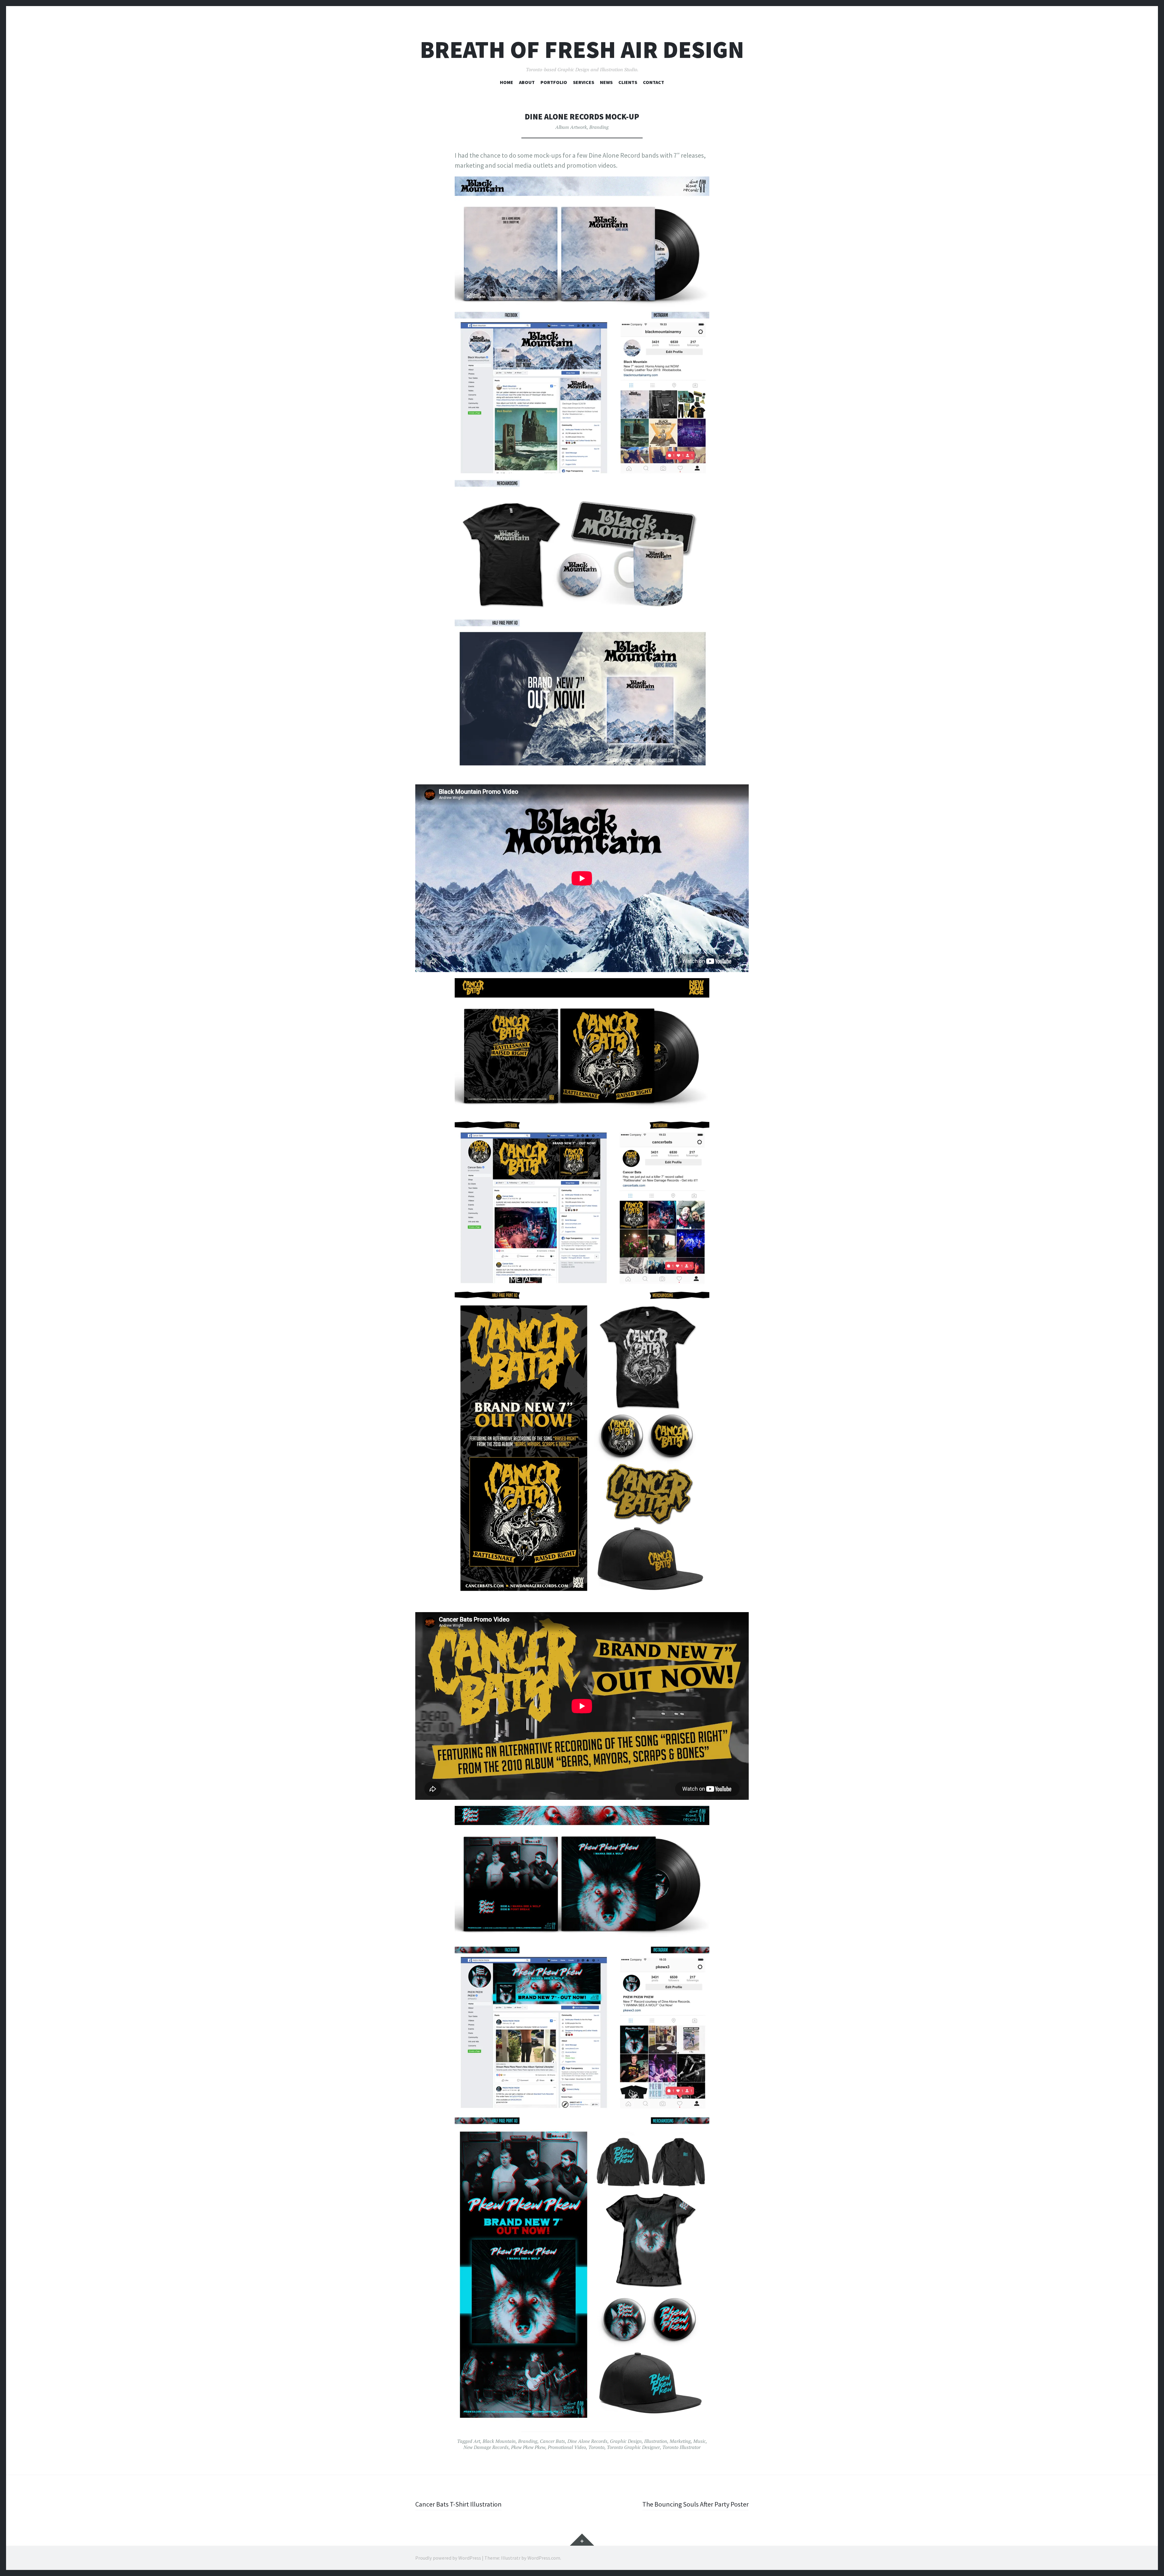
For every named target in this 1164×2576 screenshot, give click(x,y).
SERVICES (584, 82)
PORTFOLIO (554, 82)
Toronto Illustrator (681, 2447)
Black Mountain (499, 2441)
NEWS (606, 82)
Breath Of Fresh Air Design (582, 50)
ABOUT (527, 82)
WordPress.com (544, 2558)
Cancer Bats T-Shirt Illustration (458, 2504)
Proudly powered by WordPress (448, 2558)
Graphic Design (626, 2441)
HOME (507, 82)
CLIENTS (628, 82)
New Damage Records (486, 2447)
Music (699, 2441)
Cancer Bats (552, 2441)
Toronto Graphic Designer (633, 2447)
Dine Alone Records (587, 2441)
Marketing (680, 2441)
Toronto (596, 2447)
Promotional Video (567, 2447)
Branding (599, 127)
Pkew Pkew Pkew (528, 2447)
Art (477, 2441)
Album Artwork (571, 127)
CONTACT (654, 82)
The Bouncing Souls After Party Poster (696, 2504)
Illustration (656, 2441)
